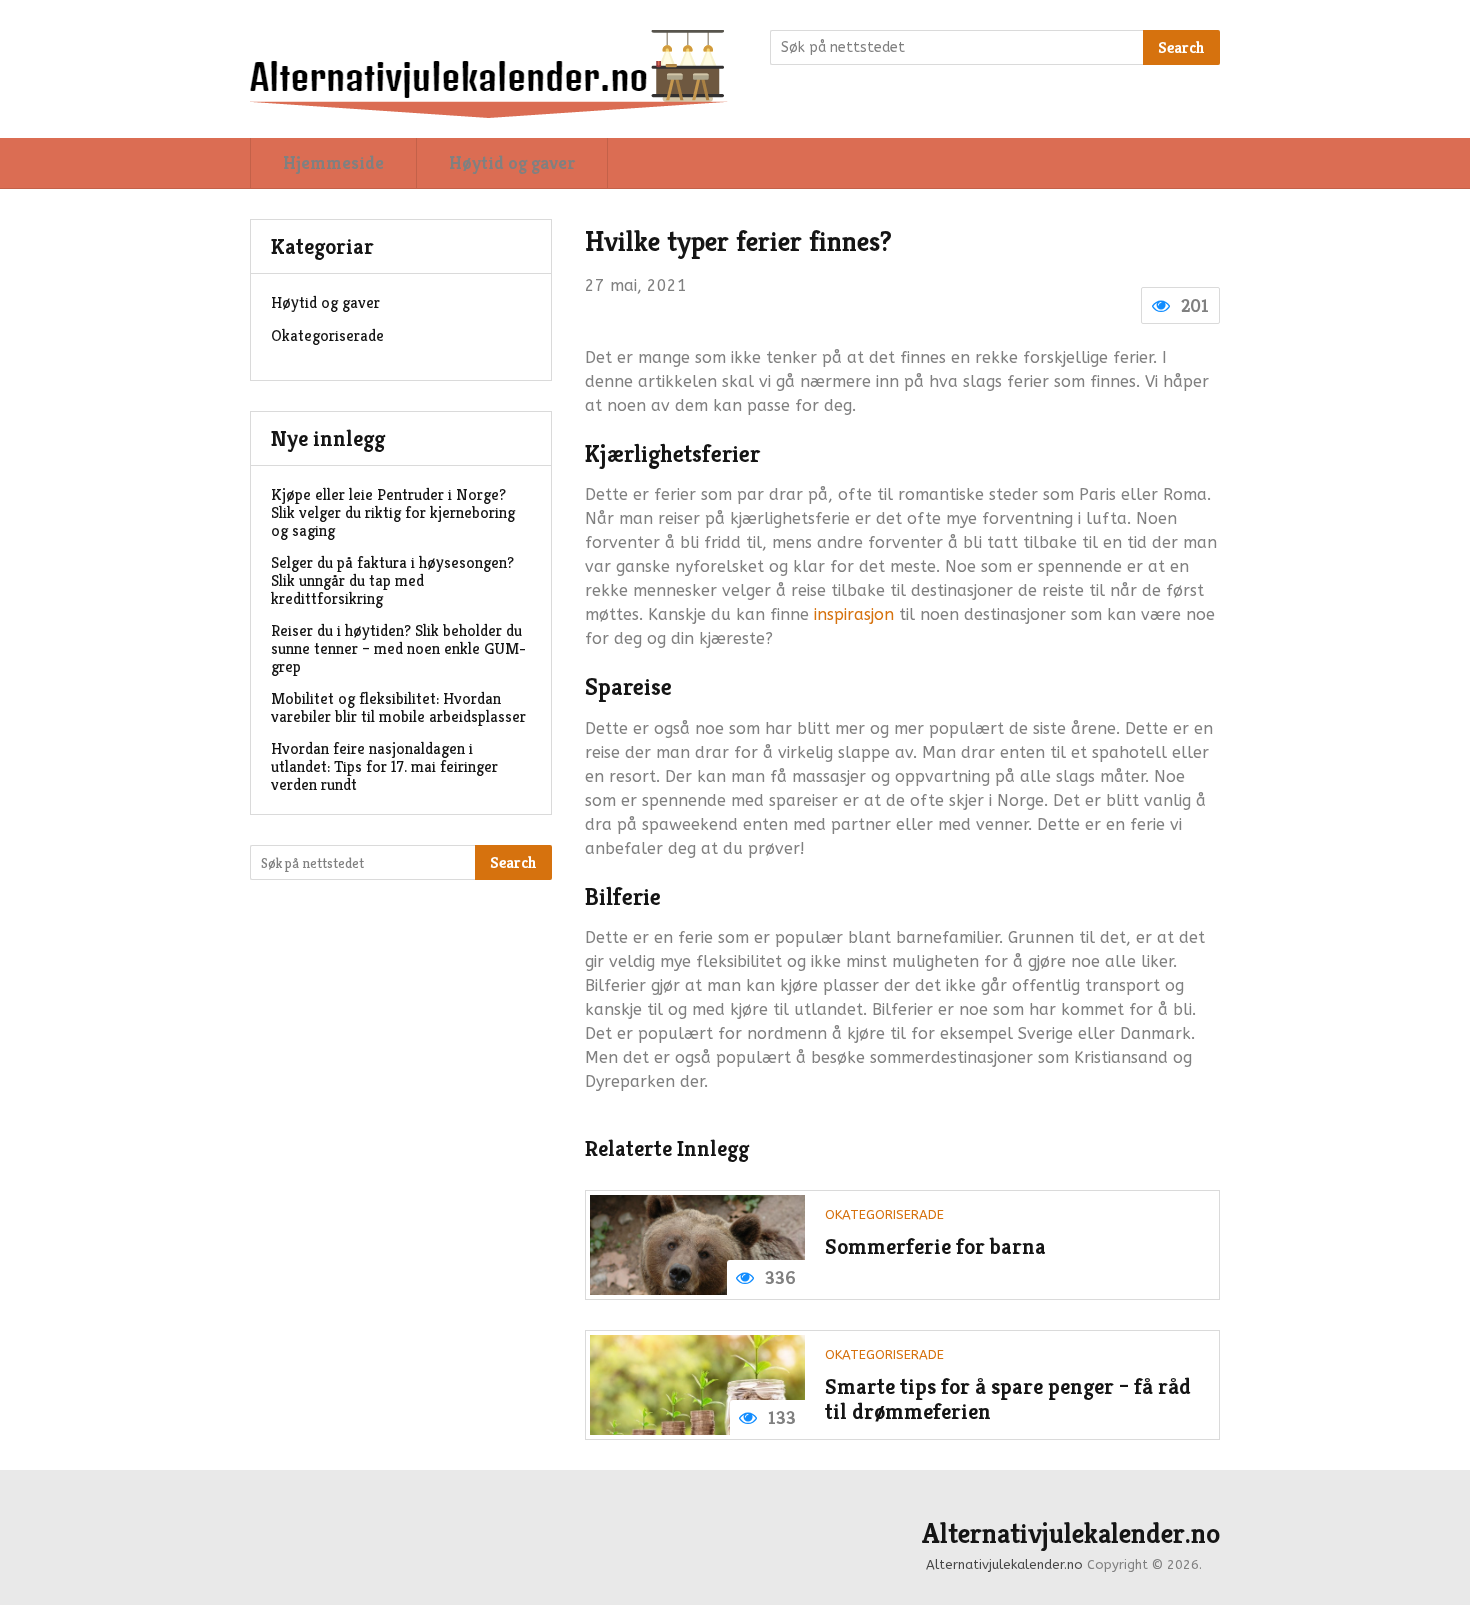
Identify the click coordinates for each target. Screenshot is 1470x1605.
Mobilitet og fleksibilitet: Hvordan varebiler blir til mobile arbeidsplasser (398, 707)
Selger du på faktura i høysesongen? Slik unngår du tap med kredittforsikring (392, 580)
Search (1181, 47)
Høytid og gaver (512, 162)
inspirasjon (854, 614)
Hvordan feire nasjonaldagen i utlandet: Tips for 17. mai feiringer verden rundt (384, 766)
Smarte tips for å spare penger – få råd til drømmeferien (1008, 1399)
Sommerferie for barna (935, 1246)
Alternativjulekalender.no (1071, 1534)
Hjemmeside (333, 162)
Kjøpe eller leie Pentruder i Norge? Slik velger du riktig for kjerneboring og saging (393, 512)
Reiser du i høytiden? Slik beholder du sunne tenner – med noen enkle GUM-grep (398, 648)
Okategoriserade (884, 1214)
